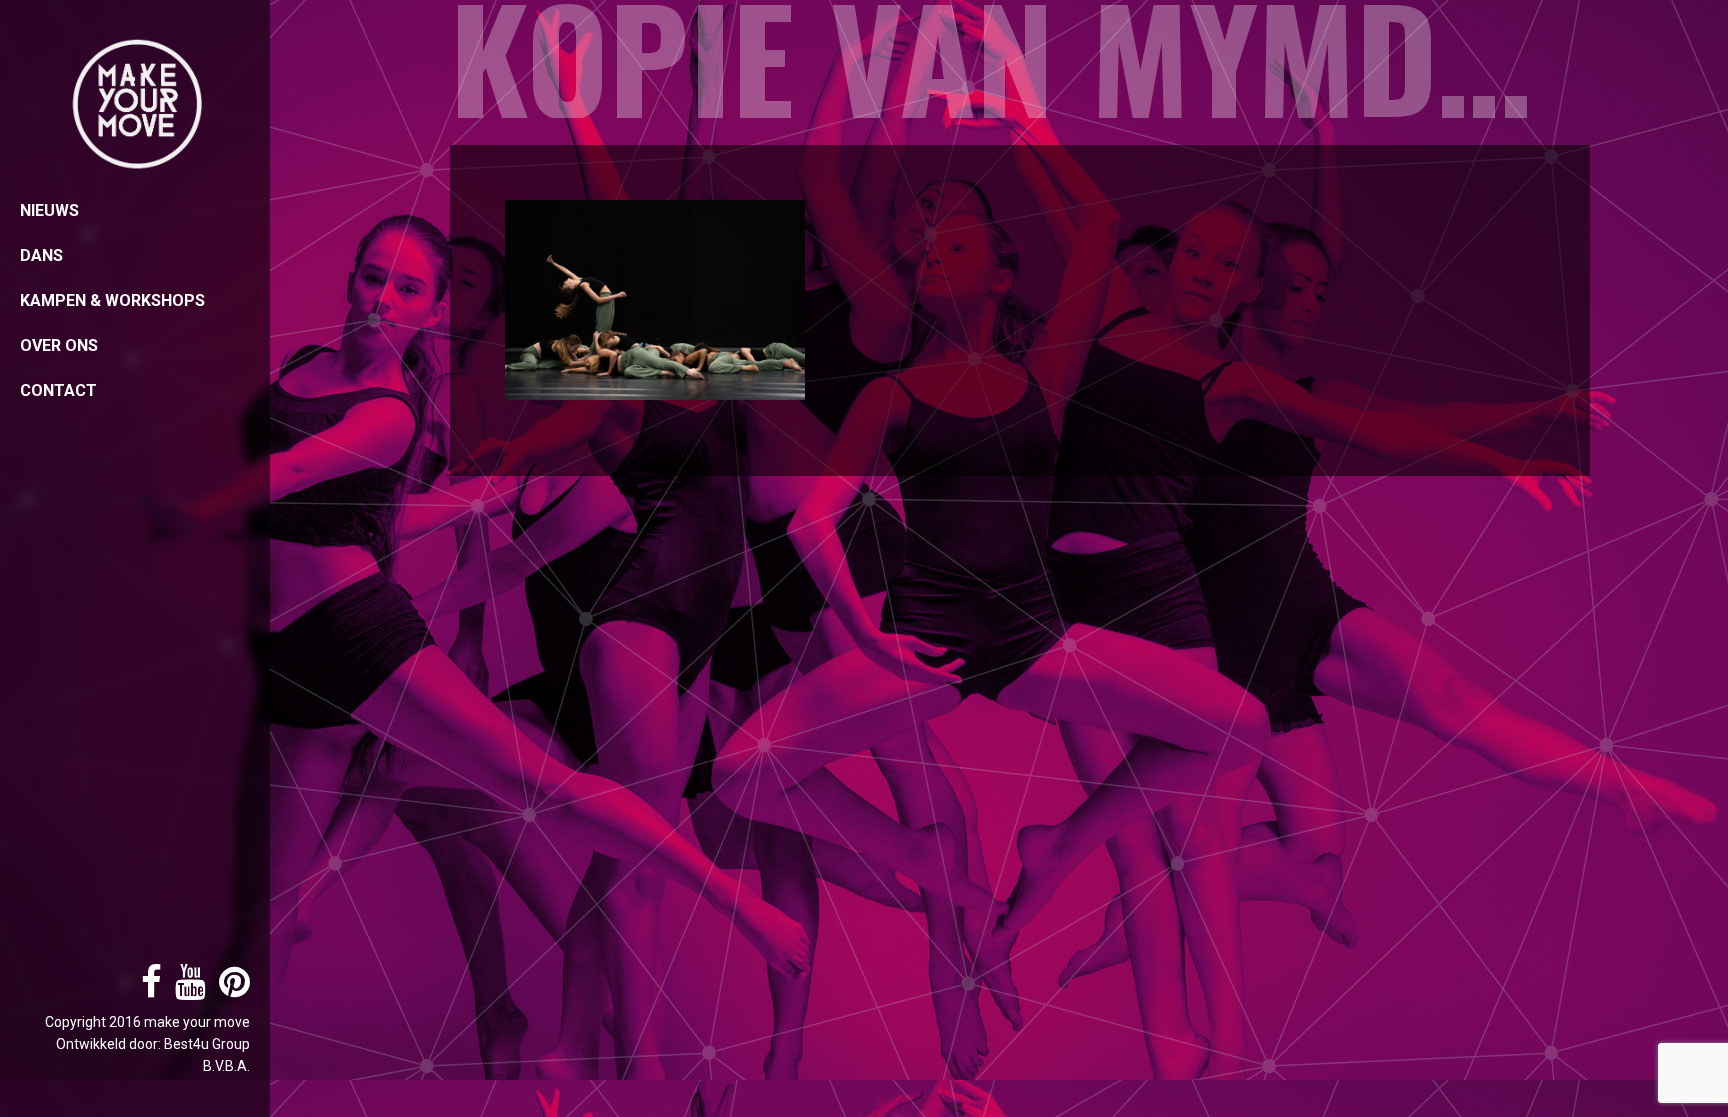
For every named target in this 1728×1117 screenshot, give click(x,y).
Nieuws (49, 210)
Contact (58, 390)
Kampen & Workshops (112, 300)
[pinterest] (229, 990)
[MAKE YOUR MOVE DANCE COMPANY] (135, 104)
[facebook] (146, 990)
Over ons (59, 345)
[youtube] (185, 990)
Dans (41, 255)
